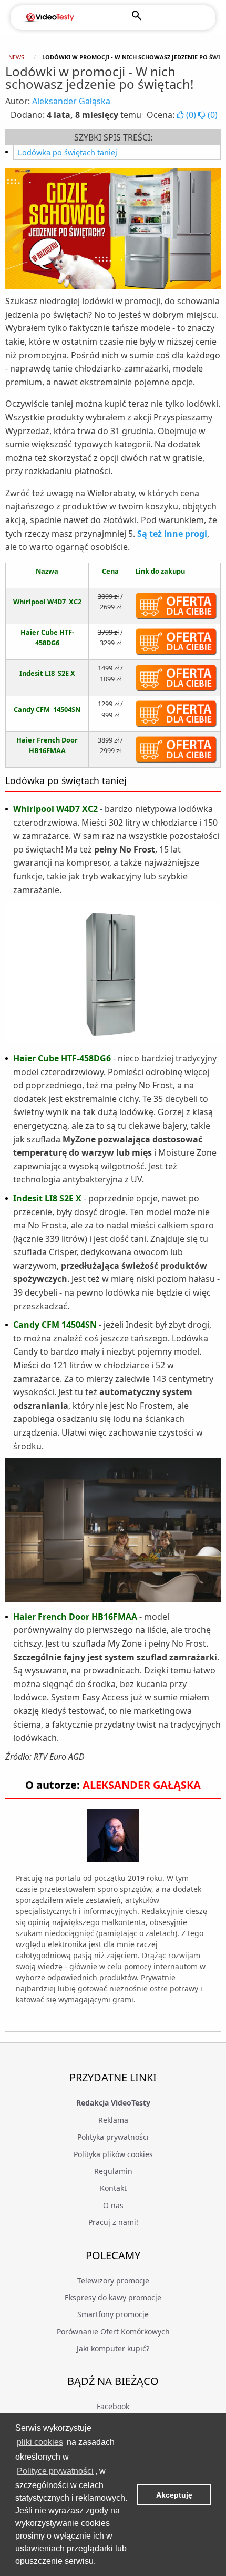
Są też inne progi (172, 534)
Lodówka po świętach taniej (68, 152)
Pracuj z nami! (113, 2222)
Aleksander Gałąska (71, 101)
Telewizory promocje (113, 2281)
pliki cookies (40, 2442)
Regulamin (113, 2171)
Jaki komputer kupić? (113, 2348)
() (191, 115)
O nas (113, 2205)
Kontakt (113, 2188)
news (16, 57)
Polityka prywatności (113, 2137)
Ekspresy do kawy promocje (113, 2297)
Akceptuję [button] (174, 2495)
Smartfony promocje (113, 2314)
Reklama (113, 2120)
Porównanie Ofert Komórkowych (113, 2332)
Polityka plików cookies (113, 2154)
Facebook (113, 2406)
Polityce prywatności (55, 2471)
